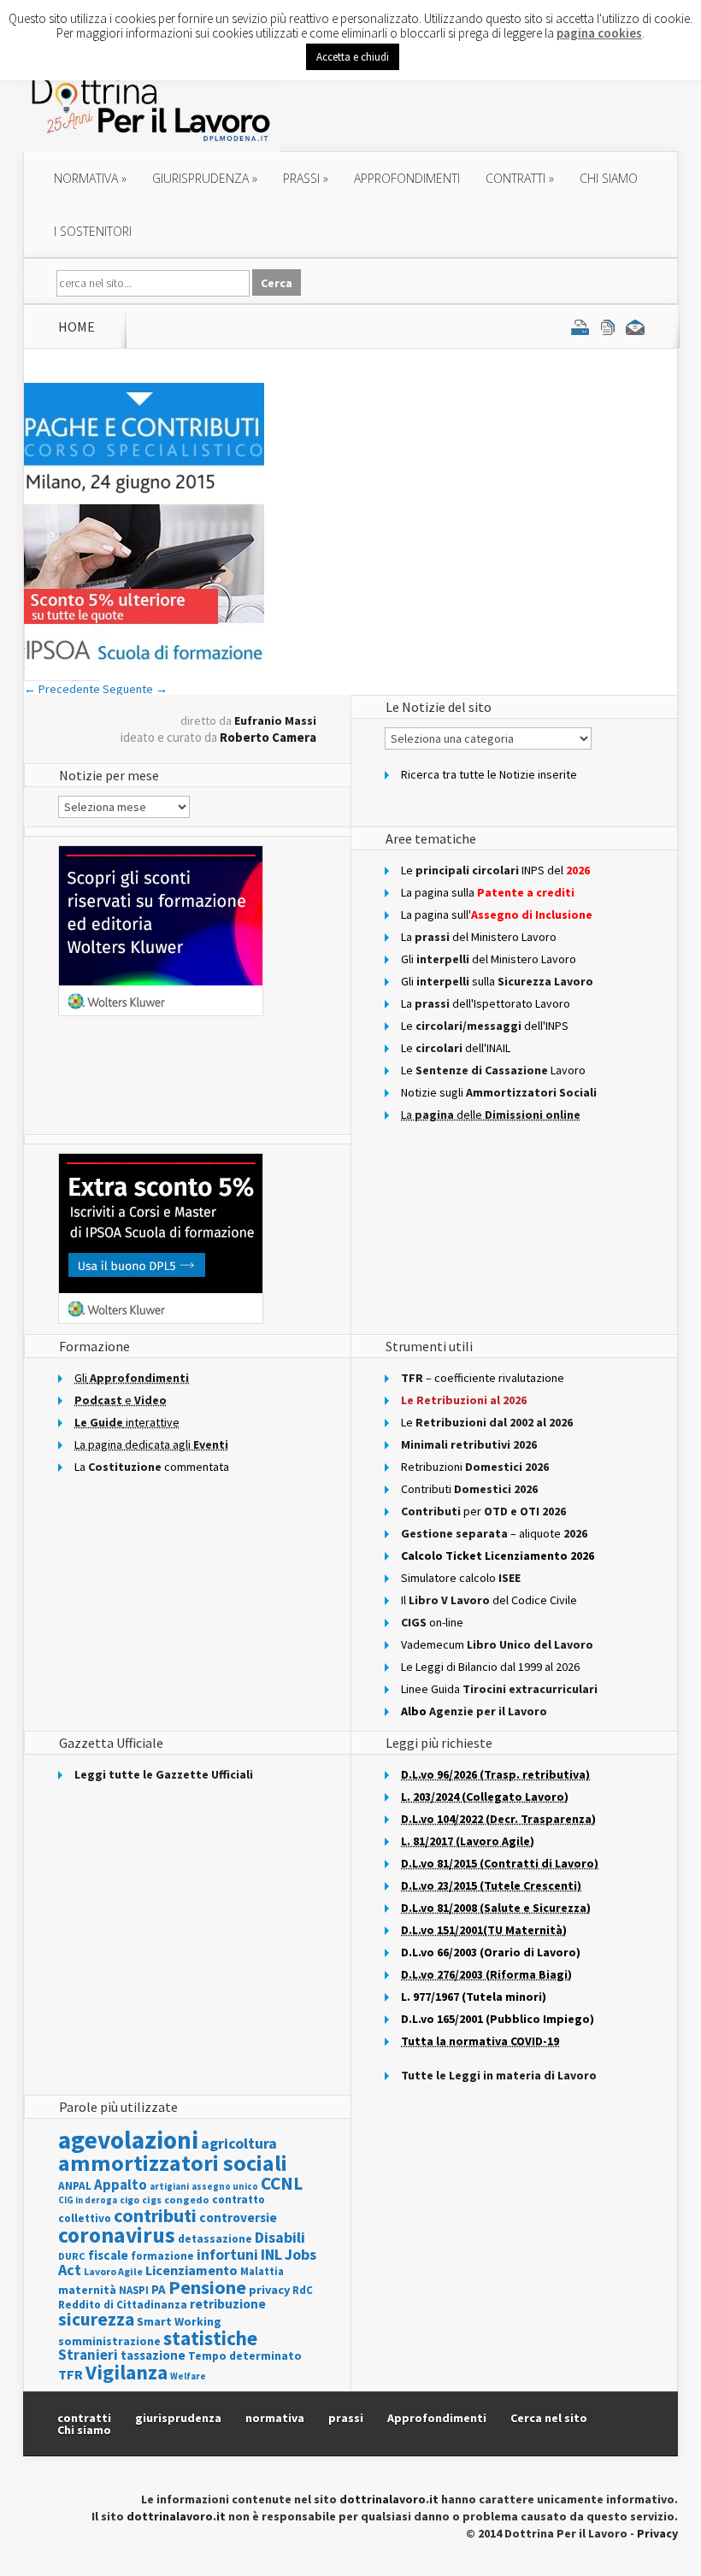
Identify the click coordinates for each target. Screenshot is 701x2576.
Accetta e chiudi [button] (353, 57)
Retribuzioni (475, 1467)
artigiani (169, 2186)
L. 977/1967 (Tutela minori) (474, 1997)
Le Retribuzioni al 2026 (464, 1400)
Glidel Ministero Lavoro (489, 959)
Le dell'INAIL (456, 1048)
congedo (187, 2200)
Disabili (280, 2237)
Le (487, 1422)
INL (271, 2254)
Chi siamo (609, 178)
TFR (71, 2374)
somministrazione (109, 2341)
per (483, 1511)
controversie (238, 2217)
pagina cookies (599, 33)
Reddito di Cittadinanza (123, 2305)
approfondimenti (407, 178)
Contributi (469, 1489)
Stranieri (88, 2355)
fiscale (108, 2255)
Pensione (207, 2287)
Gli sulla (497, 981)
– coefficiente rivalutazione (483, 1378)
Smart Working (179, 2321)
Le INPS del (495, 870)
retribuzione (228, 2304)
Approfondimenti (437, 2418)
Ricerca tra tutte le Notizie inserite (489, 774)
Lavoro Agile (113, 2271)
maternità (87, 2290)
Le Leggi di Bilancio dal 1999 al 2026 (490, 1667)
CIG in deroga (88, 2200)
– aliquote (494, 1533)
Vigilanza (127, 2372)
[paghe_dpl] (144, 677)
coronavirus (117, 2235)
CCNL (282, 2183)
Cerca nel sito (549, 2418)
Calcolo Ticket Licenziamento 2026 (498, 1556)
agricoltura (239, 2143)
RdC (303, 2290)
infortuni (227, 2255)
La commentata (152, 1467)
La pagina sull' (497, 915)
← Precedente (62, 689)
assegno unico (225, 2186)
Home (77, 326)
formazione (162, 2256)
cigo (130, 2200)
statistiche (210, 2338)
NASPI (134, 2290)
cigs (152, 2200)
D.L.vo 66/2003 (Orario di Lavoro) (491, 1952)
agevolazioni (128, 2140)
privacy (269, 2290)
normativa (90, 178)
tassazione (153, 2355)
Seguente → (135, 689)
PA (159, 2289)
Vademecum (497, 1644)
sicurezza (96, 2319)
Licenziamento (191, 2270)
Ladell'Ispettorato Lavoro (486, 1003)
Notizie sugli (499, 1092)
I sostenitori (93, 231)
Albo (474, 1711)
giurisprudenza (205, 178)
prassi (306, 178)
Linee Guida (499, 1689)
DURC (72, 2256)
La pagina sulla (488, 892)
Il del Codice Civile (489, 1600)
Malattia (262, 2271)
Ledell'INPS (485, 1026)
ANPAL (75, 2186)
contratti (520, 178)
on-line (432, 1622)
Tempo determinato (245, 2356)
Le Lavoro (493, 1070)
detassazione (215, 2239)
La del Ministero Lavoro (479, 937)
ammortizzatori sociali (173, 2163)
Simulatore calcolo (461, 1578)
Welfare (188, 2376)
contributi (155, 2215)
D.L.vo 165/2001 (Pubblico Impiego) (498, 2019)
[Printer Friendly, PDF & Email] (608, 326)
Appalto (121, 2185)
